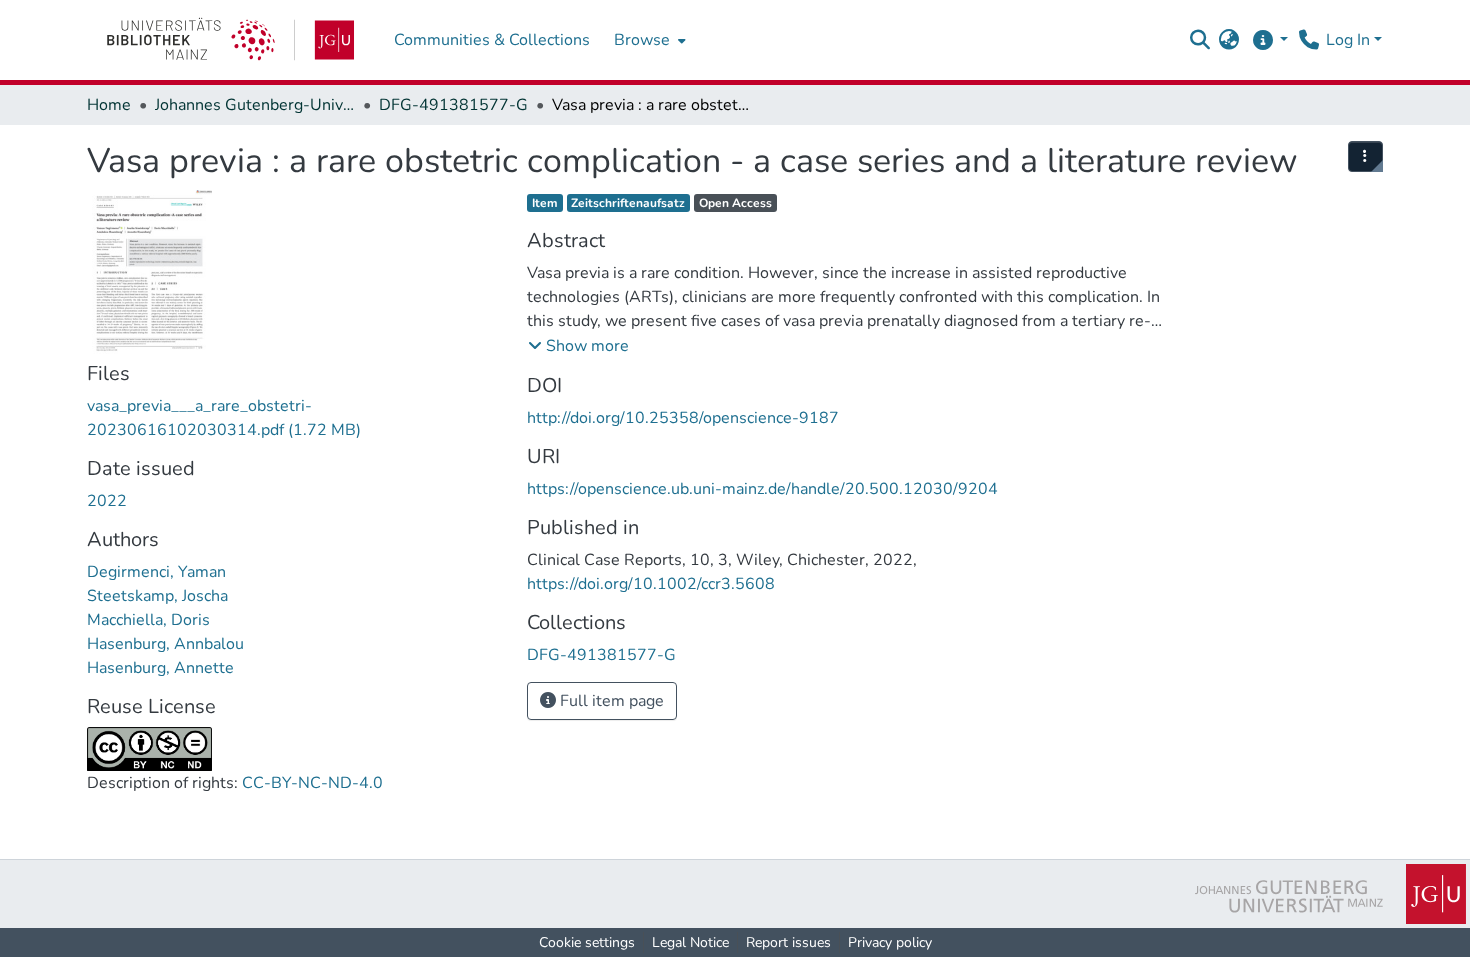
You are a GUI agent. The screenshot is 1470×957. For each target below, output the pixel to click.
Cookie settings (587, 942)
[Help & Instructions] (1269, 40)
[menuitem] (648, 40)
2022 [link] (107, 501)
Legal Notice (690, 942)
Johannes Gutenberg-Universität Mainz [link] (255, 105)
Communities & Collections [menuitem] (492, 40)
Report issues (788, 942)
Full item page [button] (610, 701)
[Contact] (1308, 40)
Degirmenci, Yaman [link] (156, 572)
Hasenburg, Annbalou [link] (165, 644)
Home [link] (109, 105)
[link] (230, 40)
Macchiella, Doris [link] (148, 620)
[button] (1199, 40)
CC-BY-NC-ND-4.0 (312, 783)
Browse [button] (642, 40)
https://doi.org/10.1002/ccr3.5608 (651, 584)
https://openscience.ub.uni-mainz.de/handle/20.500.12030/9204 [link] (762, 489)
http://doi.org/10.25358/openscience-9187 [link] (683, 418)
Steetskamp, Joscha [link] (157, 596)
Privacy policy (890, 942)
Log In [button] (1350, 40)
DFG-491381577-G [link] (453, 105)
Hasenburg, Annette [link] (160, 668)
